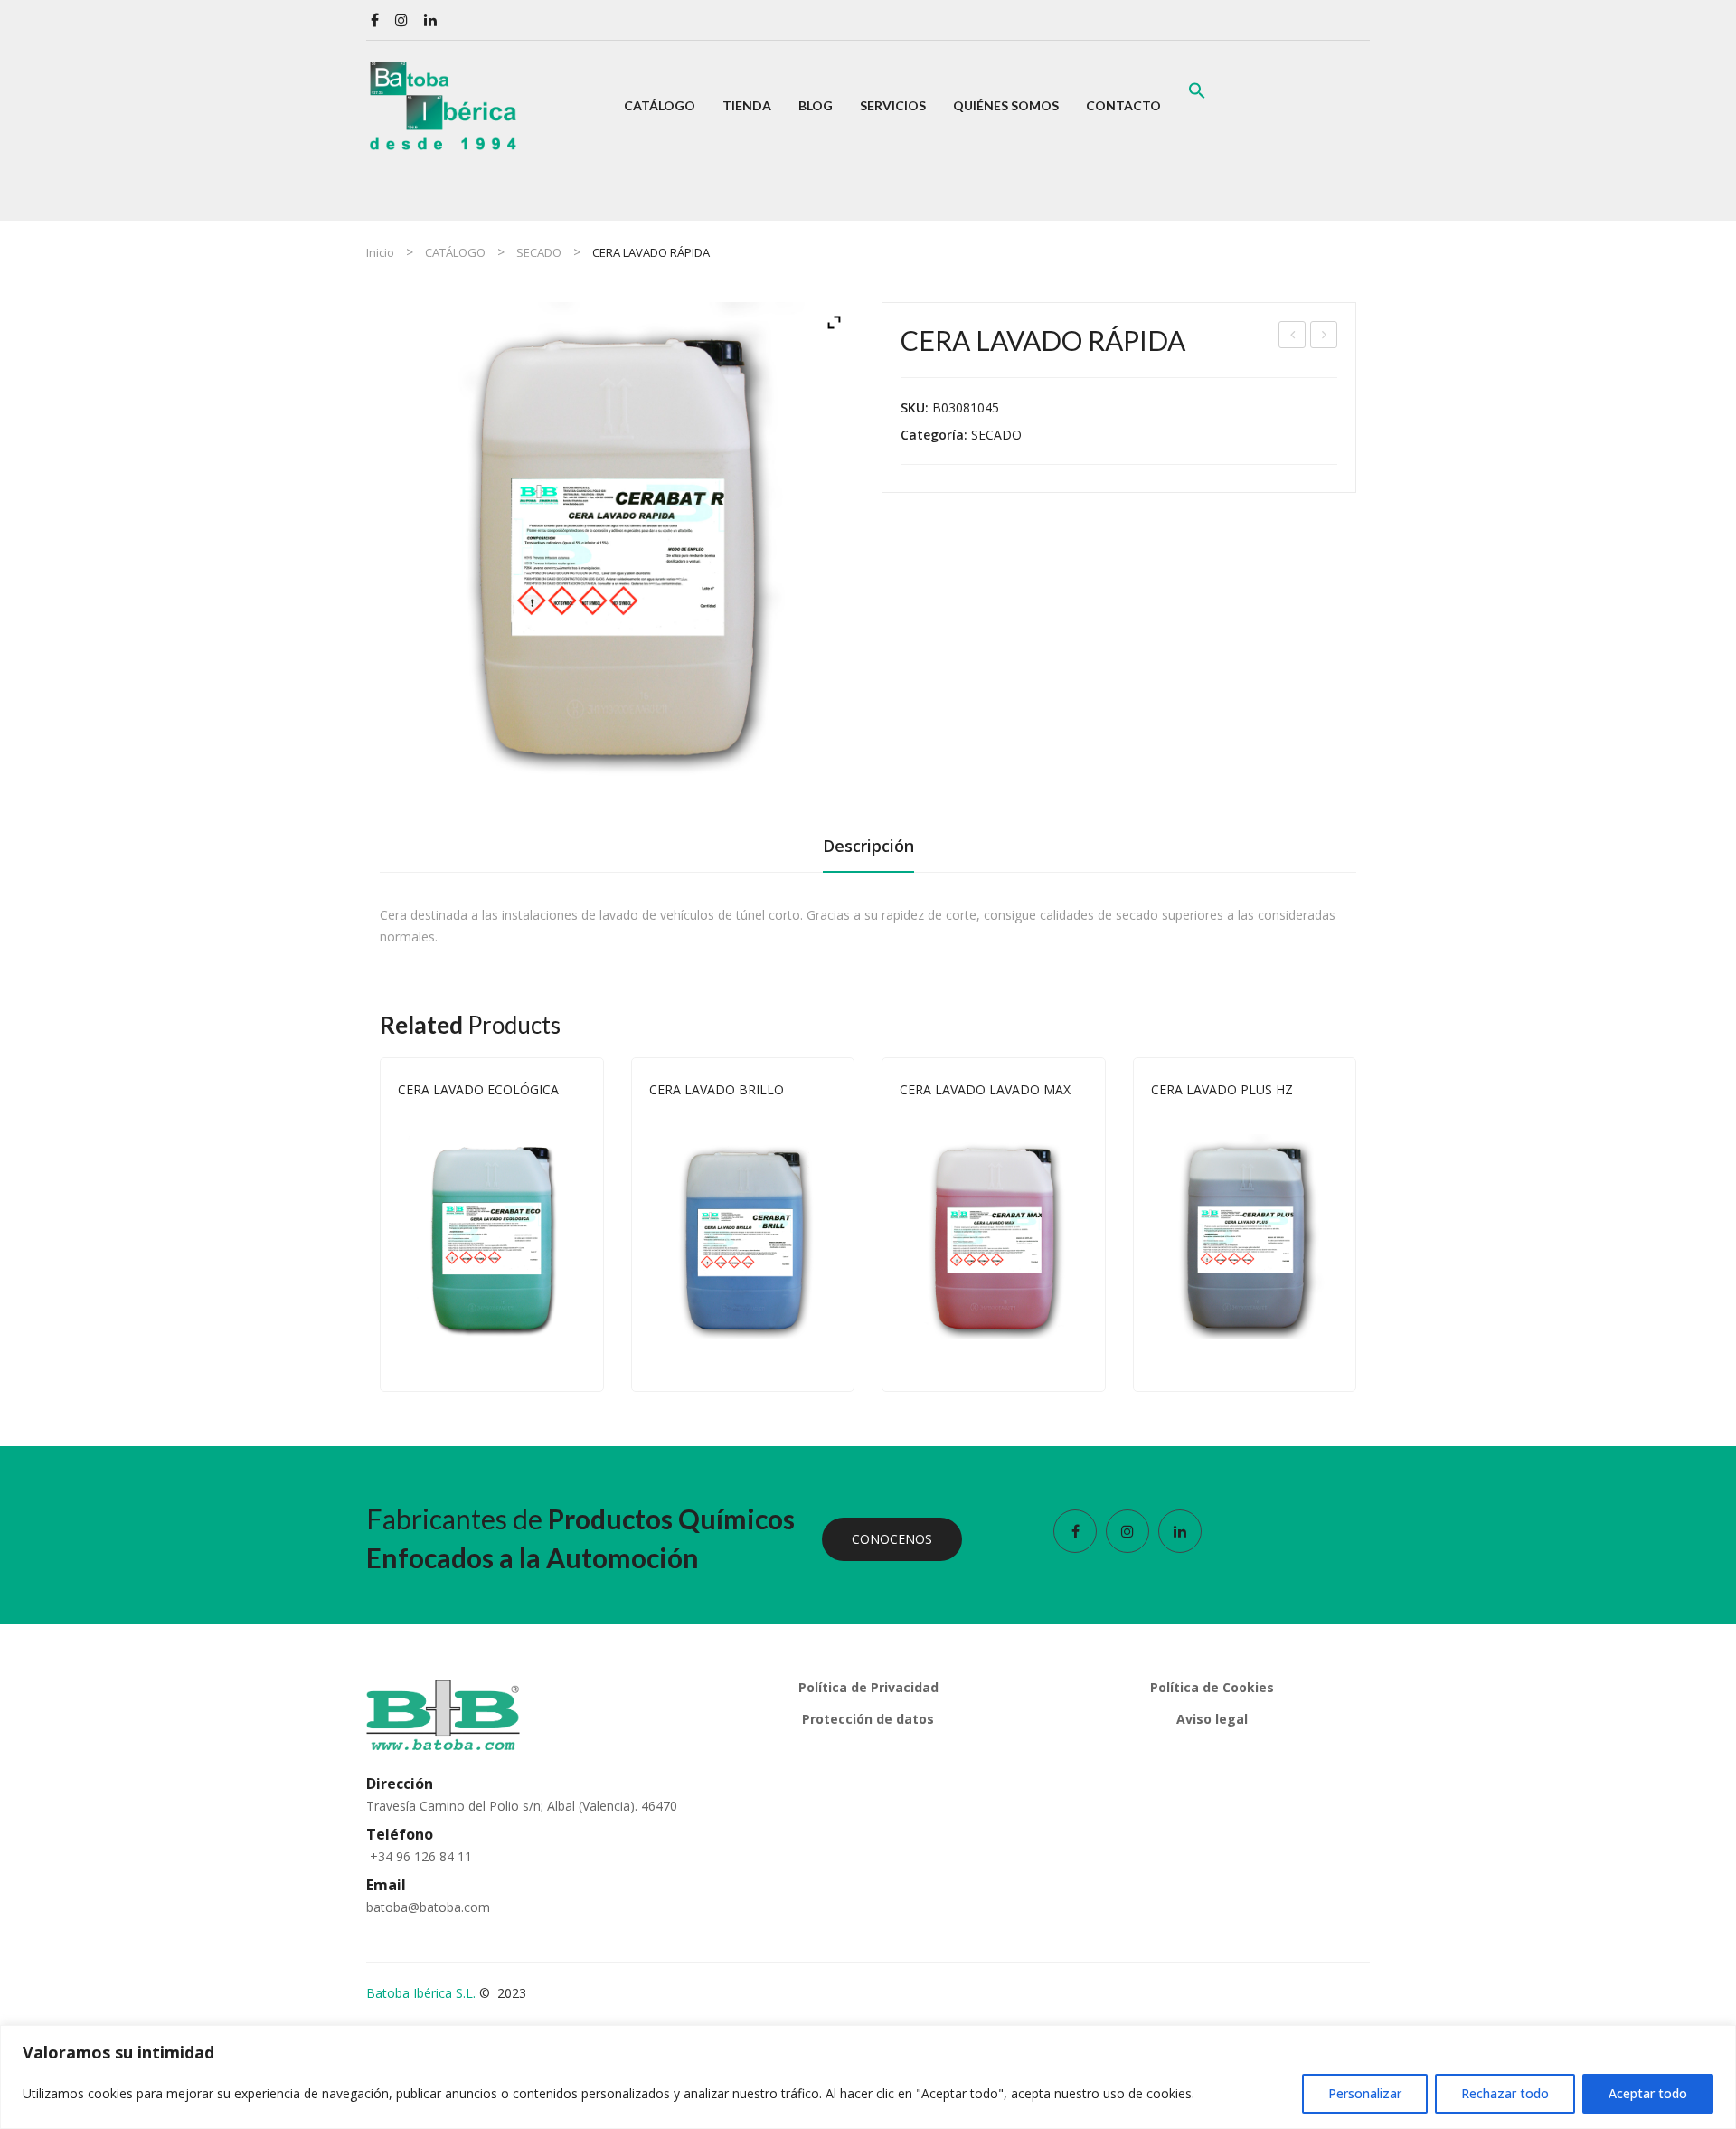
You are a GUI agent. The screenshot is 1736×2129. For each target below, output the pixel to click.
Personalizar (1365, 2093)
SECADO (539, 252)
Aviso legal (1212, 1719)
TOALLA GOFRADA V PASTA (1325, 337)
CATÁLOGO (455, 252)
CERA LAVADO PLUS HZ (1293, 337)
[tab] (868, 851)
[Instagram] (401, 20)
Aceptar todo (1648, 2093)
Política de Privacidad (868, 1687)
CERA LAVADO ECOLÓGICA (478, 1089)
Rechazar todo (1505, 2093)
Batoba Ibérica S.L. (421, 1993)
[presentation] (380, 1225)
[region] (868, 2077)
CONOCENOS (892, 1539)
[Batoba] (443, 104)
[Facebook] (375, 20)
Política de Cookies (1212, 1687)
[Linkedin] (430, 20)
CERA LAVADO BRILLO (717, 1089)
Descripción (868, 846)
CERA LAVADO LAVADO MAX (985, 1089)
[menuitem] (660, 106)
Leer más (577, 1357)
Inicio (380, 252)
